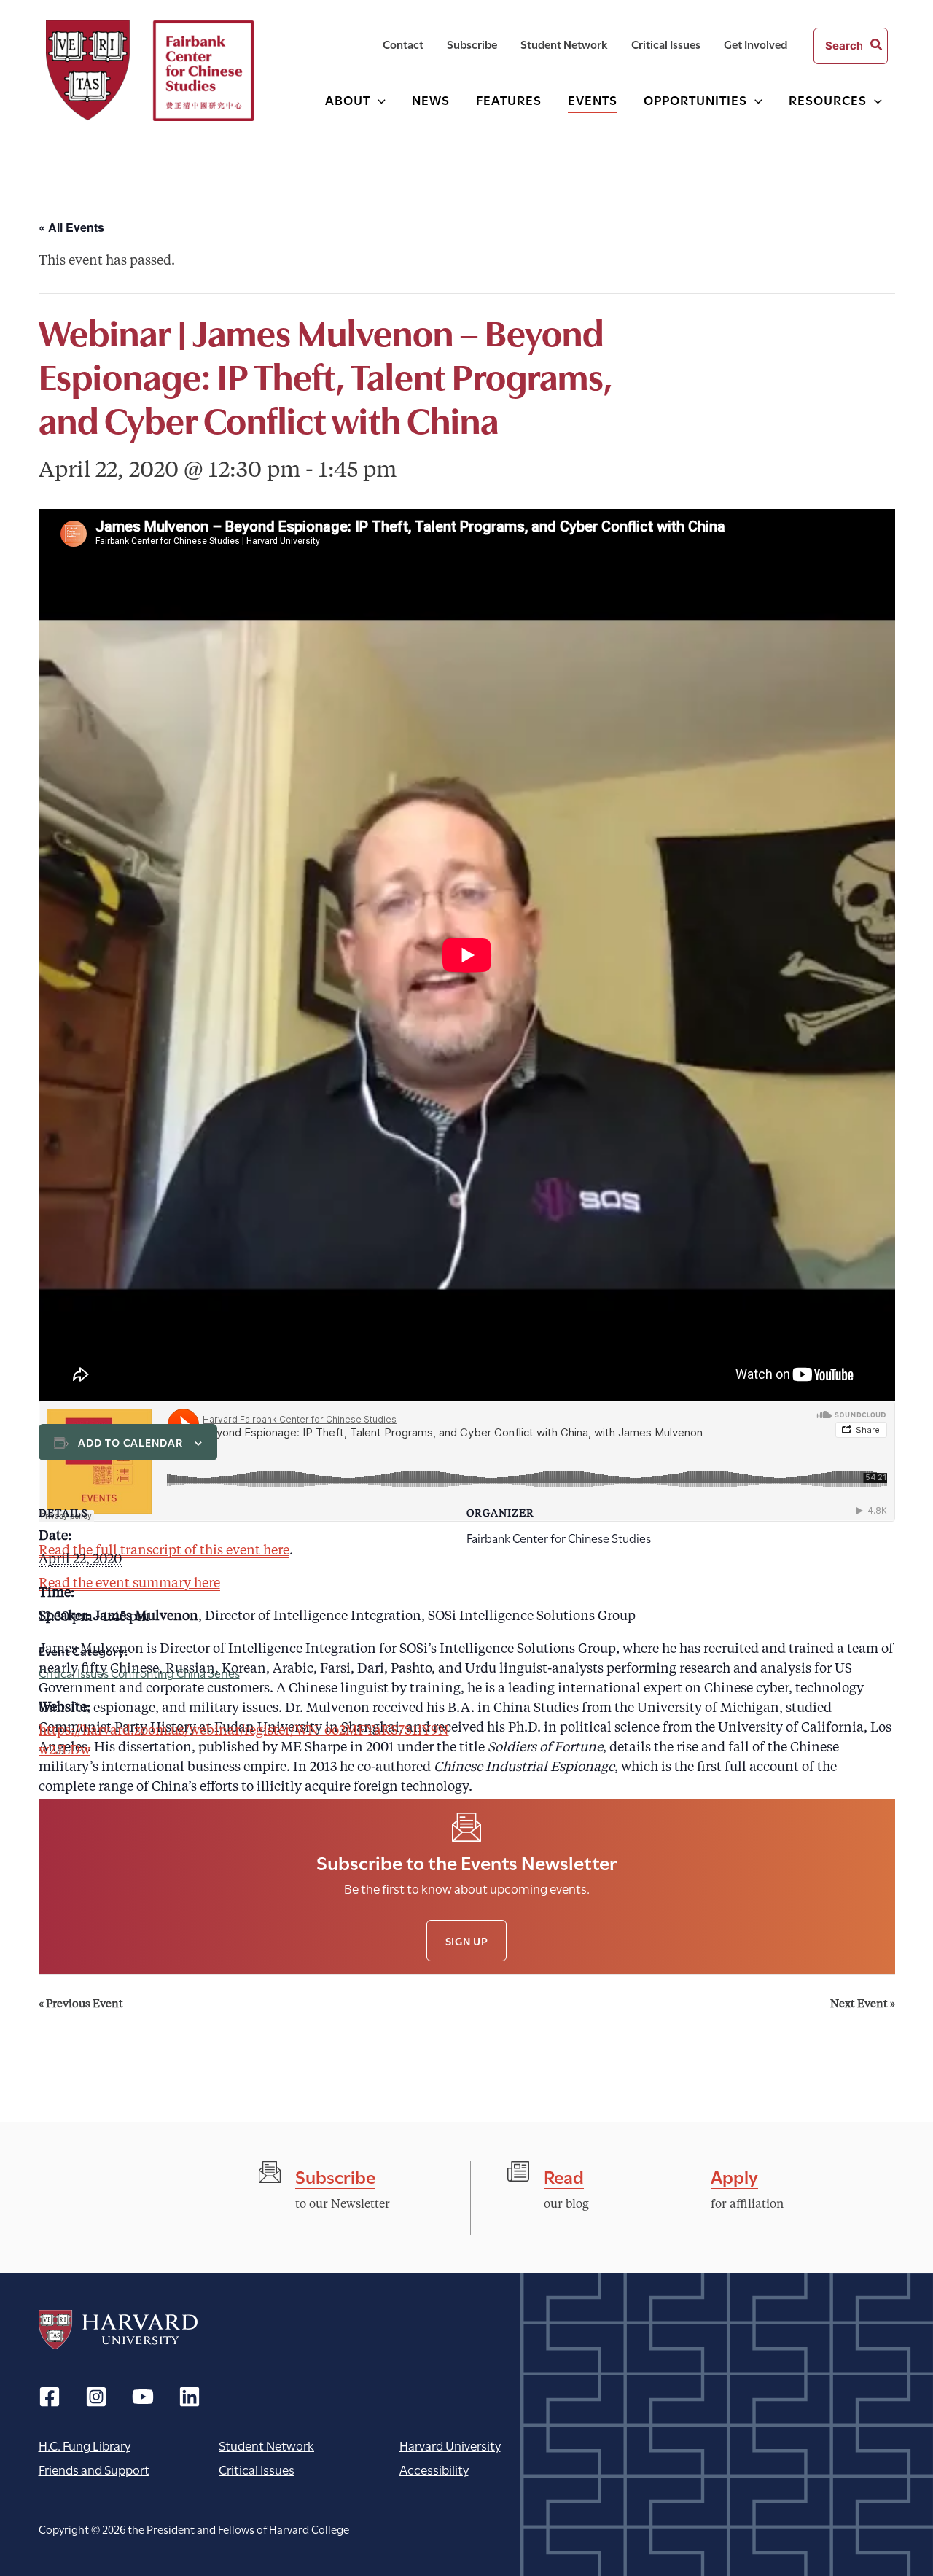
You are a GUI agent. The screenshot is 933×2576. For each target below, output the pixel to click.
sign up (467, 1941)
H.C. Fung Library (85, 2445)
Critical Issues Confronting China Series (139, 1672)
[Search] (877, 46)
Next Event (863, 2005)
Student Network (266, 2445)
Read (564, 2175)
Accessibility (434, 2469)
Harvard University (118, 2330)
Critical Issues (257, 2469)
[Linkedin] (190, 2397)
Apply (734, 2175)
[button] (378, 100)
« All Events (71, 227)
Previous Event (81, 2005)
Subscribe (335, 2175)
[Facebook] (50, 2397)
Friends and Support (94, 2469)
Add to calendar (131, 1442)
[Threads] (96, 2397)
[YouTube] (143, 2397)
